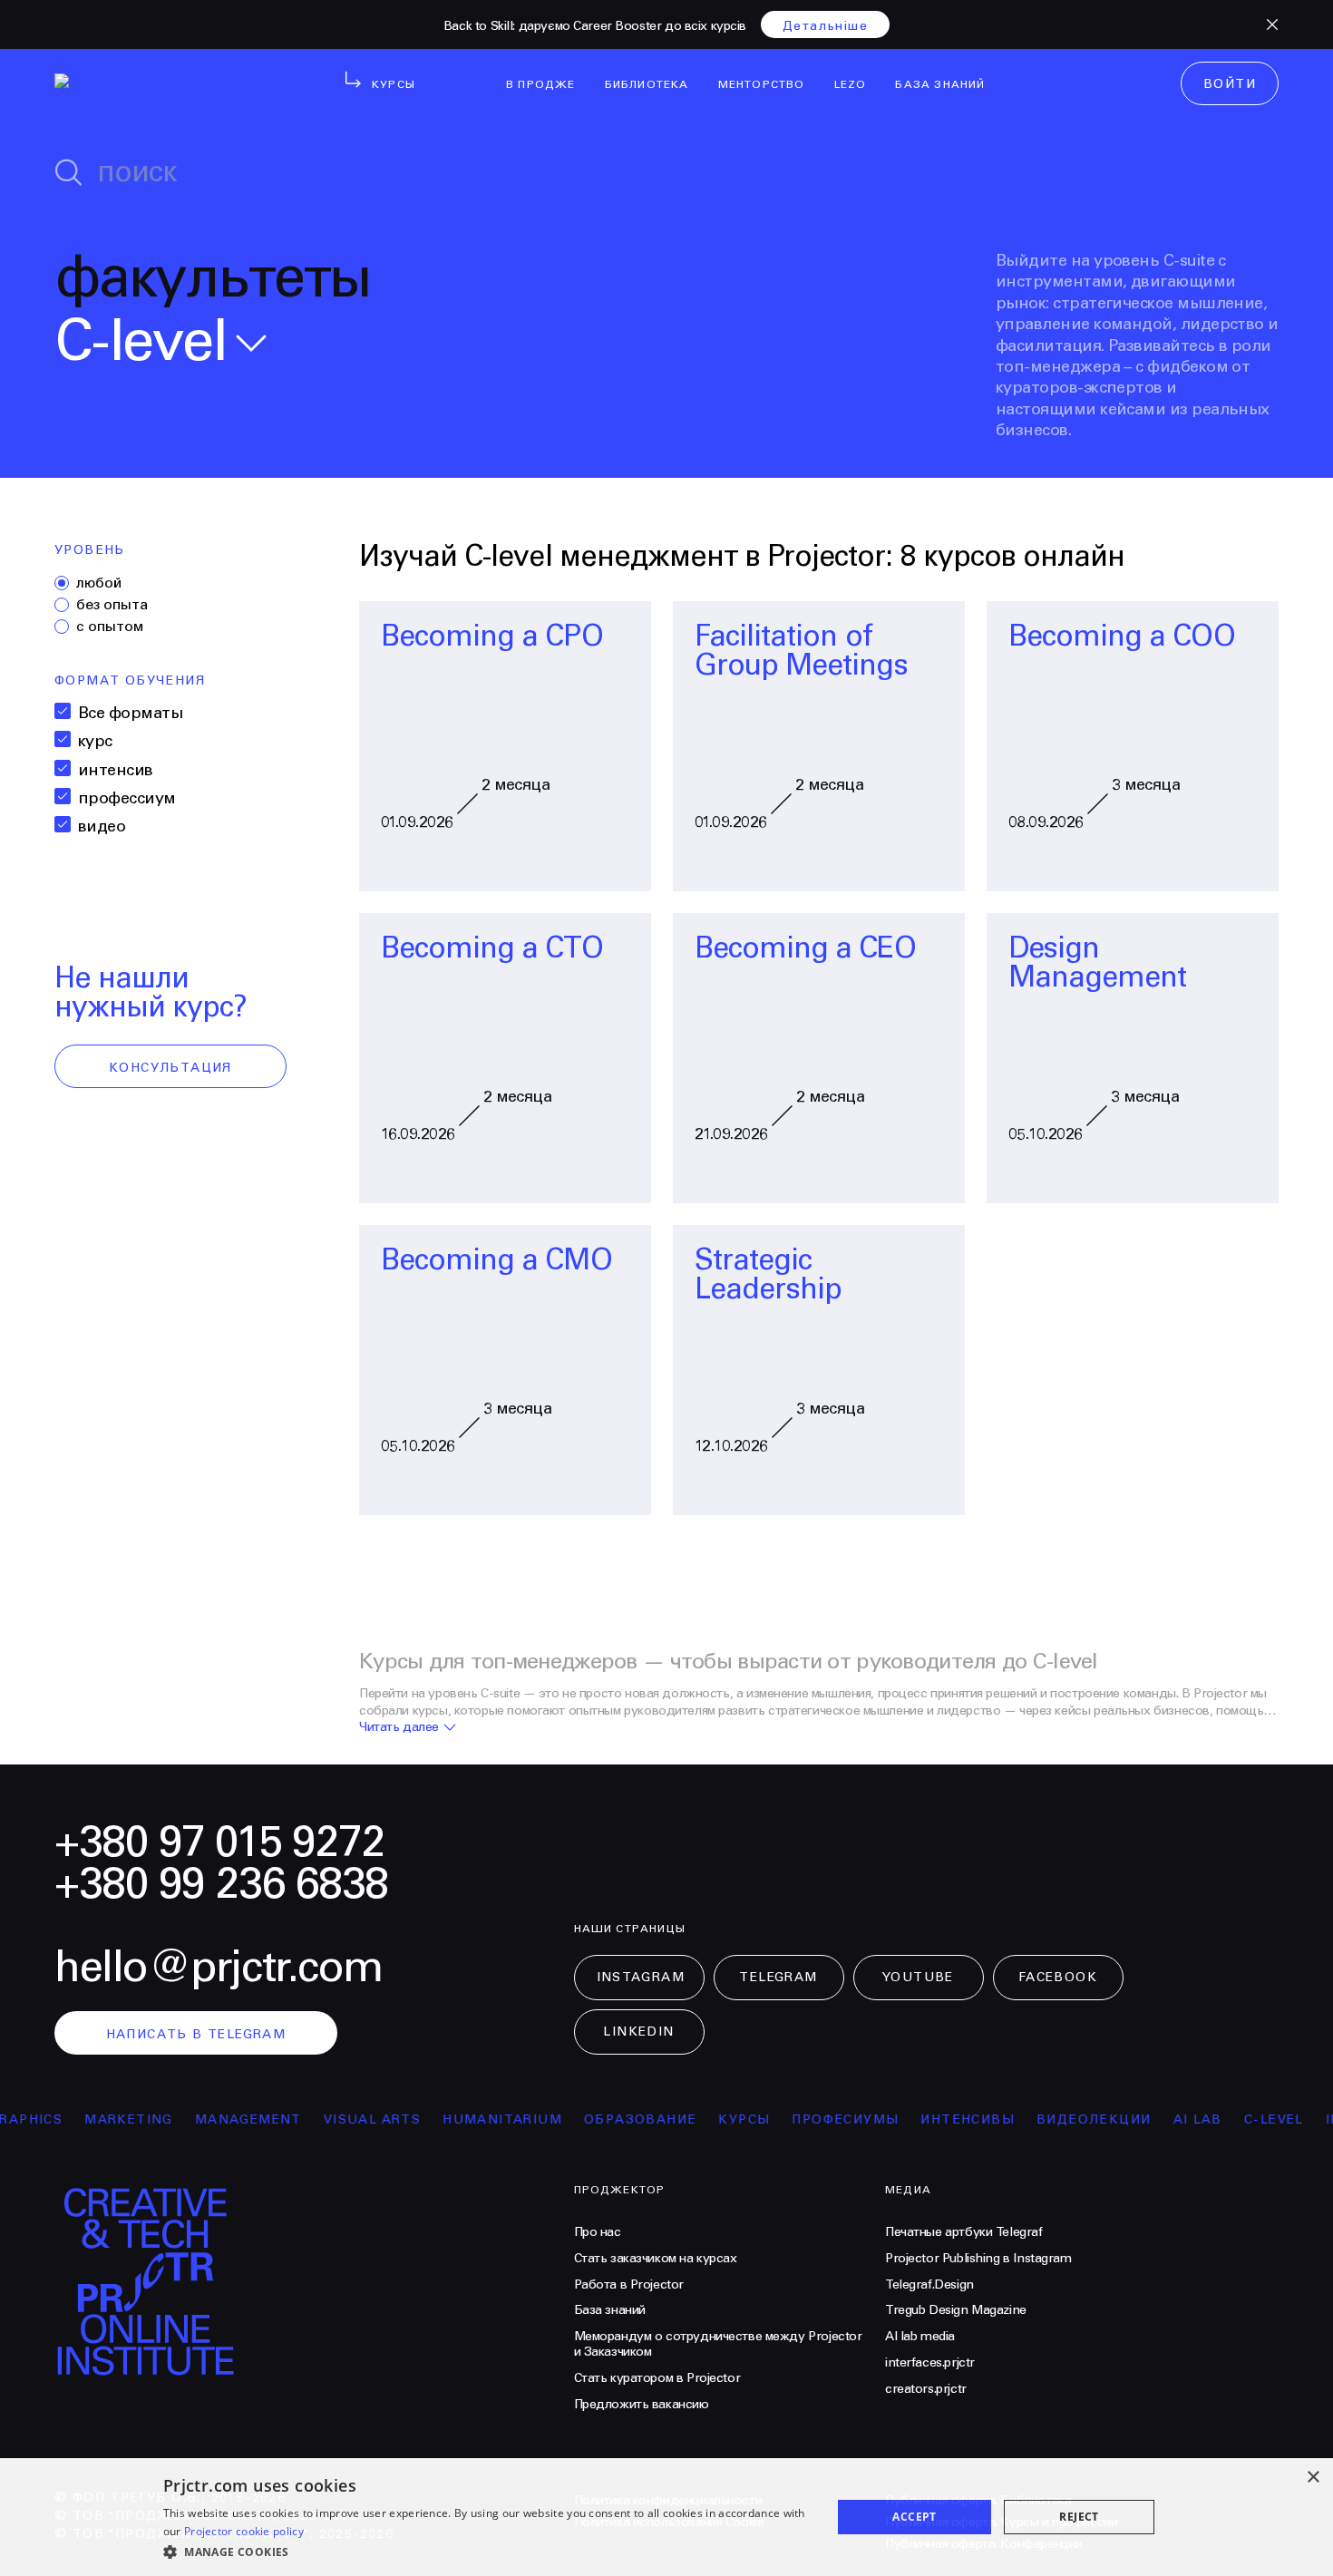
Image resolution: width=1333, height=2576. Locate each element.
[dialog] (666, 2517)
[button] (487, 2552)
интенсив (116, 770)
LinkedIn (638, 2032)
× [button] (1313, 2478)
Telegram (778, 1978)
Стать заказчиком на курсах (656, 2259)
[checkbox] (63, 711)
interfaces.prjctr (930, 2363)
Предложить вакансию (642, 2405)
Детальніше (825, 26)
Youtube (918, 1978)
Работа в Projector (629, 2285)
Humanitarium (473, 2120)
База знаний (610, 2310)
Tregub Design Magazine (956, 2310)
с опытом (110, 627)
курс (95, 741)
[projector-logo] (166, 87)
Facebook (1058, 1978)
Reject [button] (1079, 2517)
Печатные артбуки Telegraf (964, 2232)
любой (99, 583)
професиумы (816, 2120)
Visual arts (343, 2120)
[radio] (62, 583)
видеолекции (1065, 2120)
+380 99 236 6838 (221, 1885)
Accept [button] (914, 2517)
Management (219, 2120)
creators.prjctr (926, 2389)
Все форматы (130, 713)
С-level (1245, 2120)
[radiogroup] (170, 605)
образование (611, 2120)
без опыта (112, 605)
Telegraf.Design (929, 2285)
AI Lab (1168, 2120)
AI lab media (920, 2337)
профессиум (127, 798)
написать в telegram (196, 2035)
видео (102, 826)
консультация (170, 1068)
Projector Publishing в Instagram (978, 2259)
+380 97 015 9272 (219, 1843)
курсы (715, 2120)
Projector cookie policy (244, 2531)
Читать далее (399, 1727)
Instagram (641, 1978)
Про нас (598, 2232)
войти (1230, 84)
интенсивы (939, 2120)
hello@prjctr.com (219, 1968)
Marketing (100, 2120)
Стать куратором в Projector (657, 2378)
